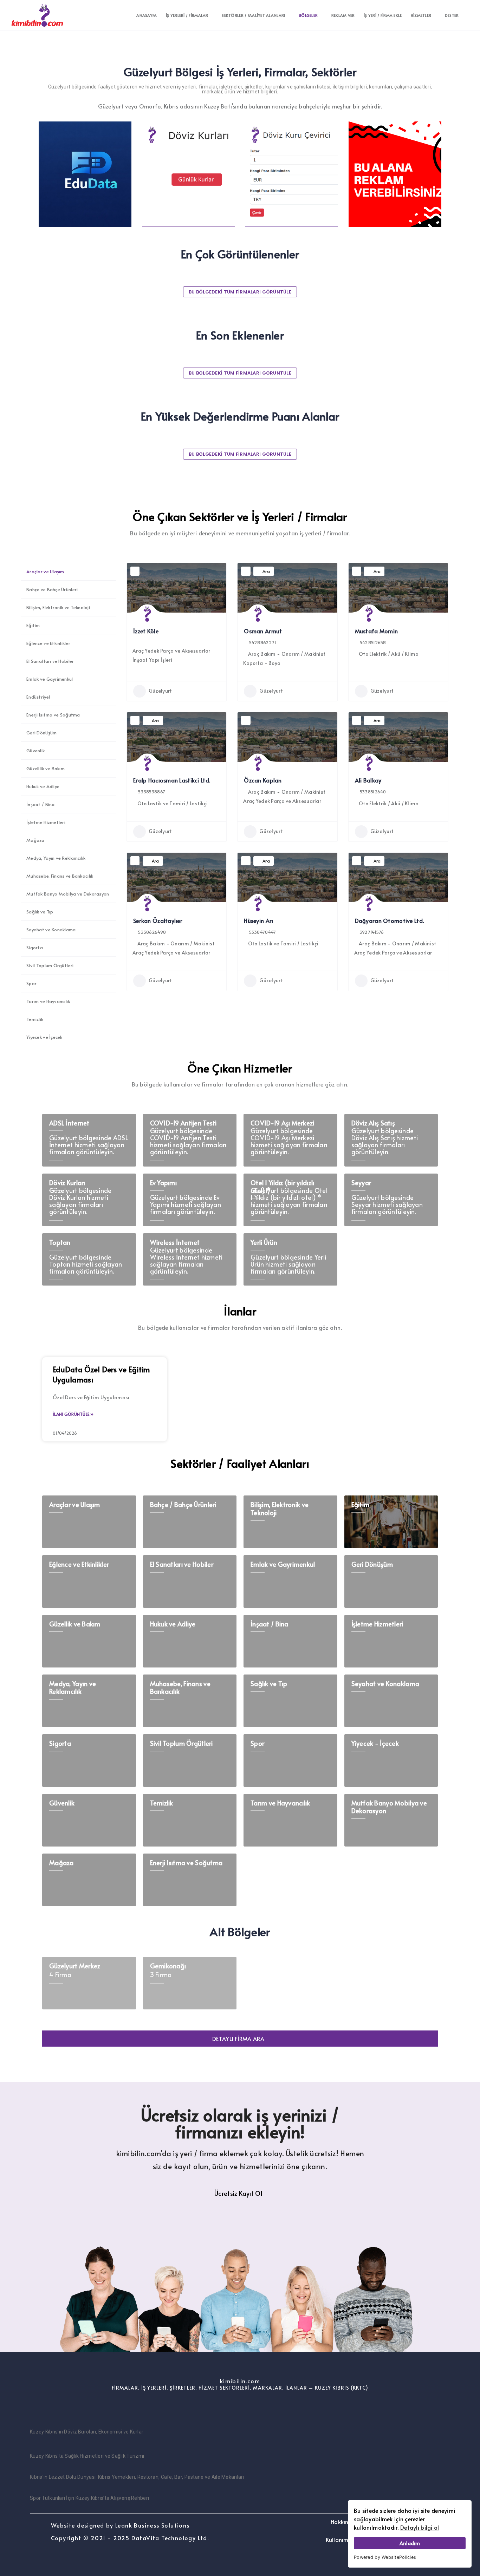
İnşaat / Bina (41, 804)
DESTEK (452, 15)
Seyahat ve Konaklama (51, 930)
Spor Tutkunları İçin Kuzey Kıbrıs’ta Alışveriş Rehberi (89, 2498)
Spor (31, 983)
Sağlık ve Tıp (40, 912)
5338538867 (151, 792)
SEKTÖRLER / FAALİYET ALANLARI (253, 15)
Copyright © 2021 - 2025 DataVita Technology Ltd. (130, 2538)
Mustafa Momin (377, 631)
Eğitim (33, 625)
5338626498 (152, 932)
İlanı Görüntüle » (73, 1414)
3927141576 (372, 932)
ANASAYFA (147, 15)
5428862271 (263, 642)
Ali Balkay (368, 780)
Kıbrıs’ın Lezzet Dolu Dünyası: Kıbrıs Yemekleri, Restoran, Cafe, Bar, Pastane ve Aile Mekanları (137, 2477)
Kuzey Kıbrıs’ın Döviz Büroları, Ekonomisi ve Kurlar (87, 2432)
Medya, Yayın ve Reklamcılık (56, 858)
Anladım (410, 2543)
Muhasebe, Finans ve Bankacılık (60, 876)
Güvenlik (35, 751)
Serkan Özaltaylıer (158, 920)
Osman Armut (263, 631)
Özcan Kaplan (263, 780)
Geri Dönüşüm (41, 733)
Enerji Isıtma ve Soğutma (53, 715)
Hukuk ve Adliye (43, 786)
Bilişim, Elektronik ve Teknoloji (58, 607)
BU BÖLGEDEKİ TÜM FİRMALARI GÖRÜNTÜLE (240, 292)
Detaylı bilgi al (420, 2527)
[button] (240, 2039)
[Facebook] (240, 2412)
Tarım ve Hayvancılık (48, 1001)
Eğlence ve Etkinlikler (48, 643)
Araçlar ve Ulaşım (45, 572)
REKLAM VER (343, 15)
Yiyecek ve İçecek (44, 1037)
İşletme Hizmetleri (46, 822)
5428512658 (373, 642)
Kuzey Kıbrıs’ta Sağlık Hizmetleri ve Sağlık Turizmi (87, 2456)
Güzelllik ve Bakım (46, 768)
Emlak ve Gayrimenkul (50, 679)
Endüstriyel (38, 697)
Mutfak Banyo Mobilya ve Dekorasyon (68, 894)
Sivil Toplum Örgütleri (50, 965)
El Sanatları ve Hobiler (50, 661)
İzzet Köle (146, 631)
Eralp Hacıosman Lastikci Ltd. (172, 780)
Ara (266, 571)
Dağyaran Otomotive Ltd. (389, 920)
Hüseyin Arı (258, 920)
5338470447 (262, 932)
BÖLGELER (308, 15)
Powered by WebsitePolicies (385, 2557)
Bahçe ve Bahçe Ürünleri (52, 589)
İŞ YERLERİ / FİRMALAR (187, 15)
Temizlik (35, 1019)
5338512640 (373, 792)
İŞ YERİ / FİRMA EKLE (383, 15)
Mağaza (35, 840)
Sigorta (35, 947)
